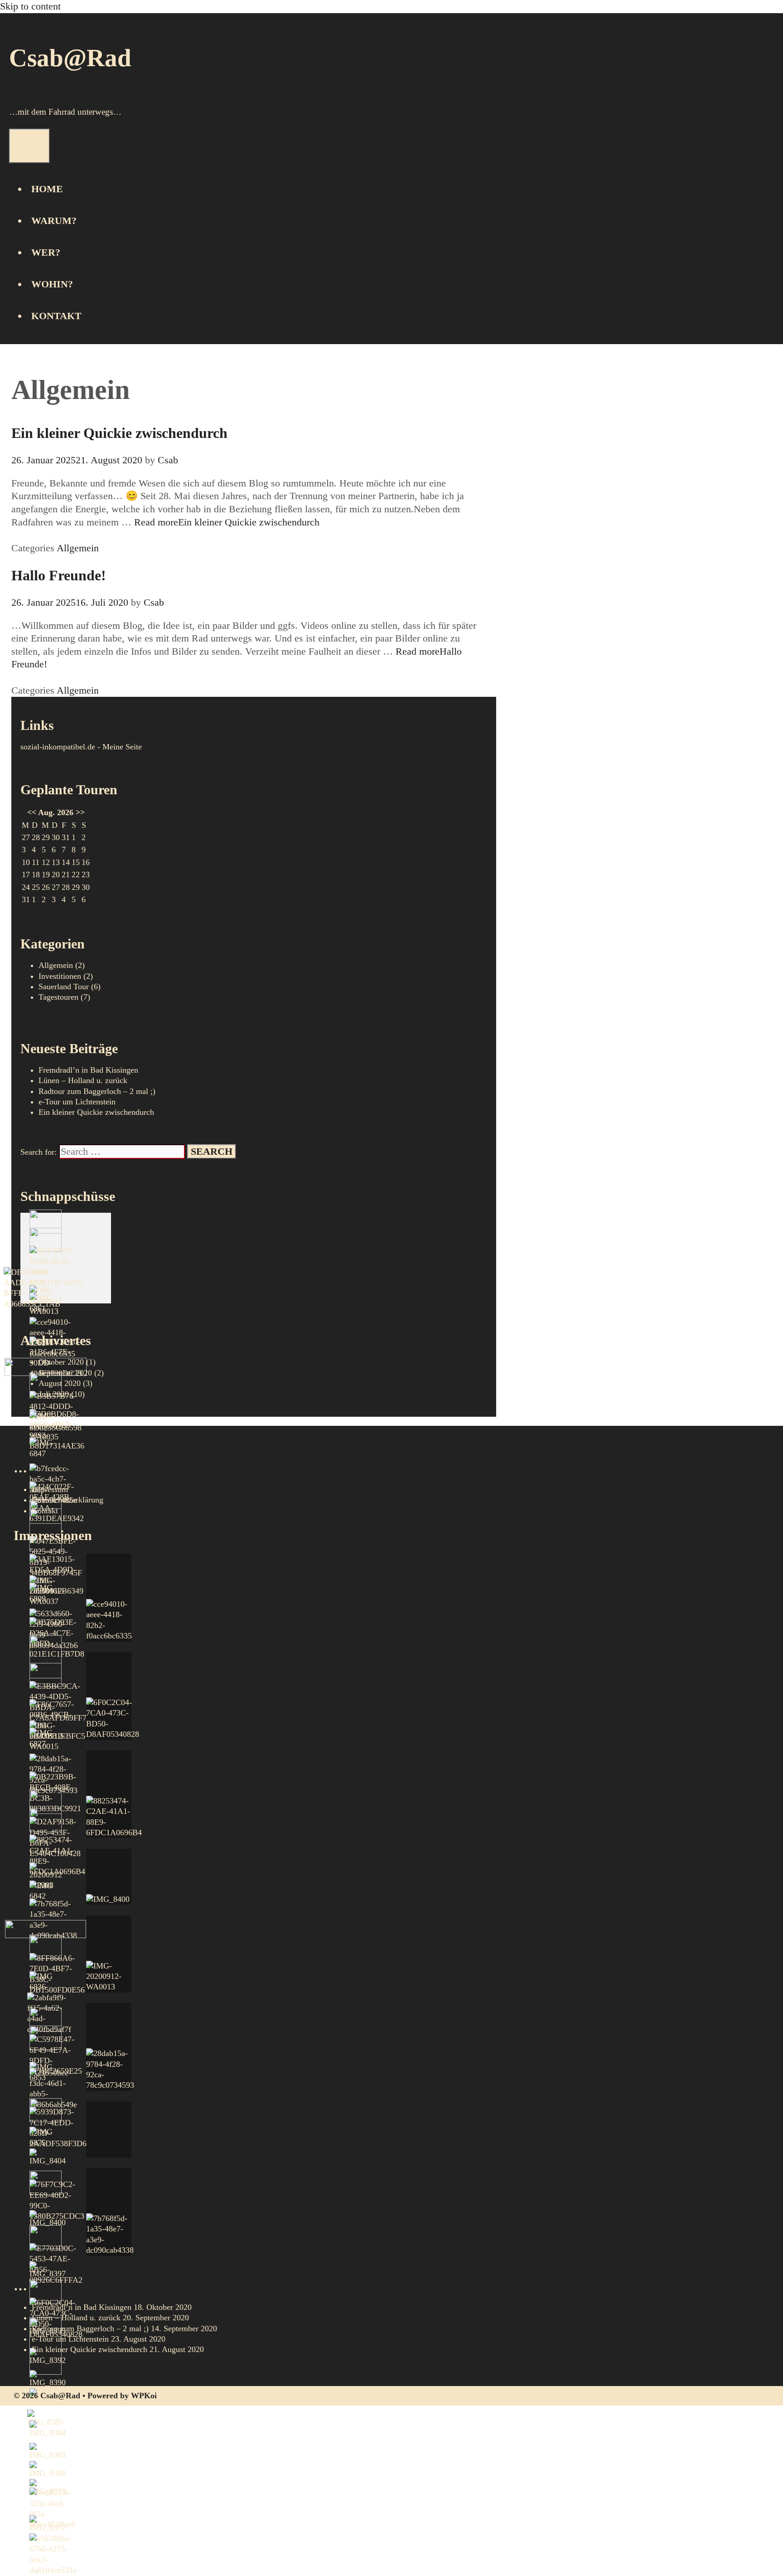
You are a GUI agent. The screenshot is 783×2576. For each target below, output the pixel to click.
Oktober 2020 (61, 1362)
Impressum (50, 1489)
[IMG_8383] (48, 2452)
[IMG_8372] (48, 2524)
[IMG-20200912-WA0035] (47, 1427)
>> (80, 812)
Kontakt (56, 316)
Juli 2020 (54, 1394)
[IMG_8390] (48, 2379)
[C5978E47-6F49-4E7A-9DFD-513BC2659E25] (56, 2056)
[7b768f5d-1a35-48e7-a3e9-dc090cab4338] (109, 2212)
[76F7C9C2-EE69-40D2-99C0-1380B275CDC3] (57, 2201)
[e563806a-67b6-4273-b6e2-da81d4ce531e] (53, 2555)
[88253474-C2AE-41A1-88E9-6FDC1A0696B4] (57, 1856)
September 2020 (65, 1373)
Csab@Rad (70, 58)
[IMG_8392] (48, 2357)
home (47, 189)
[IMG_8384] (48, 2429)
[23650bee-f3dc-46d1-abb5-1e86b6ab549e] (53, 2089)
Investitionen (60, 976)
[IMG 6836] (46, 1982)
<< (32, 812)
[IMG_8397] (48, 2270)
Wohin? (52, 284)
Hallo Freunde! (59, 575)
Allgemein (78, 548)
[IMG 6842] (46, 1891)
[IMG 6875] (46, 2137)
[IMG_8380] (48, 2470)
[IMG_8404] (48, 2157)
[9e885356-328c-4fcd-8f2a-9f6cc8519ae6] (52, 2509)
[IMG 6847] (46, 1448)
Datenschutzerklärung (68, 1500)
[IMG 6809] (46, 1593)
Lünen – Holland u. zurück (83, 1080)
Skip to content (30, 6)
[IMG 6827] (46, 1738)
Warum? (54, 221)
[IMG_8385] (45, 2418)
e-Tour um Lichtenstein (77, 1102)
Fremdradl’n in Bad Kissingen (82, 2307)
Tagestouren (58, 997)
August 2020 (60, 1383)
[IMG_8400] (48, 2219)
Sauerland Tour (64, 987)
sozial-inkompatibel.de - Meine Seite (81, 747)
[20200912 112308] (46, 1877)
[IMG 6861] (46, 1303)
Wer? (46, 252)
